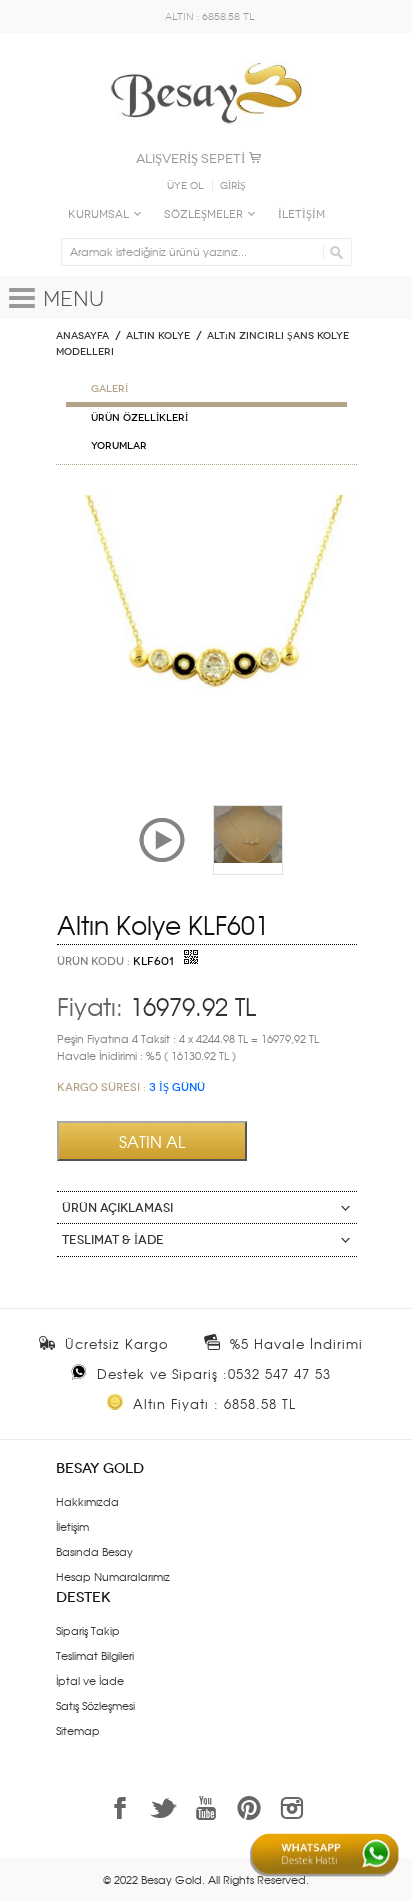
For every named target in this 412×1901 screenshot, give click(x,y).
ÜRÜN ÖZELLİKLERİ (139, 418)
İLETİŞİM (301, 214)
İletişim (72, 1526)
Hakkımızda (87, 1501)
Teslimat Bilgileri (95, 1655)
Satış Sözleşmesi (95, 1705)
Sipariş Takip (88, 1630)
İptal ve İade (90, 1680)
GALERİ (109, 389)
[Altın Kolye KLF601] (206, 503)
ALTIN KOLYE (158, 336)
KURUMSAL (98, 214)
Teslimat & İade (113, 1240)
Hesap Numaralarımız (113, 1576)
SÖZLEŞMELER (203, 214)
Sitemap (78, 1730)
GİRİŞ (233, 186)
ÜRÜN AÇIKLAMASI (117, 1208)
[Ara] (333, 252)
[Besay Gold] (206, 57)
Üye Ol (185, 186)
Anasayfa (82, 336)
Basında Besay (94, 1551)
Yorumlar (119, 446)
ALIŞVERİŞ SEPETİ (190, 158)
